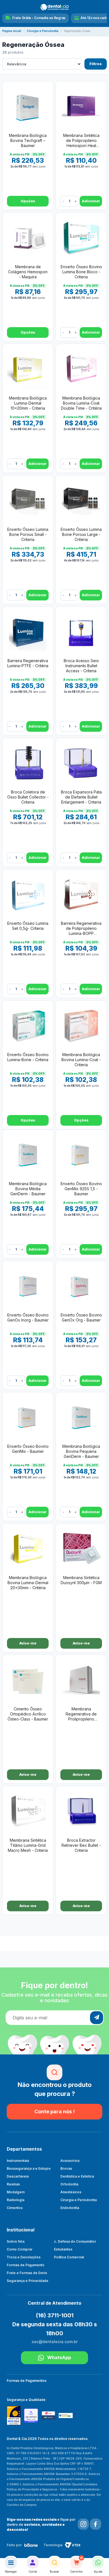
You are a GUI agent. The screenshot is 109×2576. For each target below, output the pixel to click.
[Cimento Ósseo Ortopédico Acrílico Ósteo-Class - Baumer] (28, 1680)
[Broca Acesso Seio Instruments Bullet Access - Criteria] (81, 632)
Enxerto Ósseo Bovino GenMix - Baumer (28, 1449)
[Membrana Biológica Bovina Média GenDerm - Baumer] (28, 1155)
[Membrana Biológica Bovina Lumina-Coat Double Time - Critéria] (81, 369)
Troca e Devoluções (24, 2257)
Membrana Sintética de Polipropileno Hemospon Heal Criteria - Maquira (81, 141)
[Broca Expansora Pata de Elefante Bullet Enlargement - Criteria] (81, 763)
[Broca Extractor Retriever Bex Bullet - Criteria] (81, 1811)
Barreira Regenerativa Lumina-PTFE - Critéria (28, 663)
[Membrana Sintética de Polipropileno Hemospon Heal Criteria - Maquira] (81, 106)
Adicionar (91, 201)
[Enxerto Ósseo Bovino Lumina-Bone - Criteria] (28, 1026)
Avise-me (28, 1643)
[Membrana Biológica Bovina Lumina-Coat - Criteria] (81, 1026)
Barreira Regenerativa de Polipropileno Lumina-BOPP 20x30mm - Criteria (81, 929)
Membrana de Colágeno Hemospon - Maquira (28, 272)
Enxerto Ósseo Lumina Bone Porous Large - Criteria (81, 534)
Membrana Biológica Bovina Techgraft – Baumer (28, 140)
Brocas (66, 2168)
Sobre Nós (16, 2241)
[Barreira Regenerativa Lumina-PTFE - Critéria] (28, 632)
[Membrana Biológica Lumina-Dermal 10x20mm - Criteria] (28, 369)
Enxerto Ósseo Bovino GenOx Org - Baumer (81, 1317)
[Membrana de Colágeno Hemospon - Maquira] (28, 238)
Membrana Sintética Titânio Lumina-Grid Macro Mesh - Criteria (28, 1845)
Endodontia (70, 2208)
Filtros (96, 64)
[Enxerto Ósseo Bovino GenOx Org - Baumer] (81, 1286)
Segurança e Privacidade (28, 2281)
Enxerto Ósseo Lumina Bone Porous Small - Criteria (28, 534)
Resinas (13, 2184)
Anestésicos (71, 2192)
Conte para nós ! (54, 2112)
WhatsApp (59, 2357)
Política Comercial (69, 2257)
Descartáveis (18, 2176)
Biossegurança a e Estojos (29, 2168)
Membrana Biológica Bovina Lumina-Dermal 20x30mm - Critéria (28, 1583)
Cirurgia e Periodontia (43, 31)
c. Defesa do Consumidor (75, 2241)
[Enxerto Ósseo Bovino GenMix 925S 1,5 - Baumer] (81, 1155)
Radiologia (16, 2200)
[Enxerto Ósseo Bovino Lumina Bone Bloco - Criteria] (81, 238)
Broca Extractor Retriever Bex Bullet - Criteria (81, 1845)
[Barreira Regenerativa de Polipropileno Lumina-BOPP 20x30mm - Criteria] (81, 894)
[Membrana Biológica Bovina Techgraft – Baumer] (28, 106)
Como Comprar (20, 2249)
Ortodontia (69, 2184)
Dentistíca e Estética (77, 2176)
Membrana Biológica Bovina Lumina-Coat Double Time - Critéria (81, 403)
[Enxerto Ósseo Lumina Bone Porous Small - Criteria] (28, 500)
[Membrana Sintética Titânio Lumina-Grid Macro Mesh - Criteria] (28, 1811)
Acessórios (70, 2161)
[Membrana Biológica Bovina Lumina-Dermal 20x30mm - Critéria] (28, 1549)
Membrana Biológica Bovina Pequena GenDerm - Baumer (81, 1451)
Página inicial (12, 31)
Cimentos (15, 2208)
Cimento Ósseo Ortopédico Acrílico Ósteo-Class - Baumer (28, 1714)
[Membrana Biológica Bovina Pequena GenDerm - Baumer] (81, 1417)
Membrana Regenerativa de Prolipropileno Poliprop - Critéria (81, 1714)
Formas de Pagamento (26, 2265)
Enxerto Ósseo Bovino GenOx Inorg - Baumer (28, 1317)
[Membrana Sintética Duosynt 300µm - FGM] (81, 1549)
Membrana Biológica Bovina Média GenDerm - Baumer (28, 1189)
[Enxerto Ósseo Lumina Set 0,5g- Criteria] (28, 894)
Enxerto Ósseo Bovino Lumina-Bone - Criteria (28, 1057)
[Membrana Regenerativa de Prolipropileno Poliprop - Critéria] (81, 1680)
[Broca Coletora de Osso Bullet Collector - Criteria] (28, 763)
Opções (28, 201)
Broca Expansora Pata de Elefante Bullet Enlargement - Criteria (81, 797)
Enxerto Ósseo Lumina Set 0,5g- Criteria (28, 926)
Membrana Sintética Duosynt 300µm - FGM (81, 1580)
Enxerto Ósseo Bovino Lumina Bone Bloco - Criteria (81, 272)
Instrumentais (18, 2161)
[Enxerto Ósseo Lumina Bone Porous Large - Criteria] (81, 500)
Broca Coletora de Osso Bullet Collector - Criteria (28, 797)
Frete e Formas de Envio (27, 2273)
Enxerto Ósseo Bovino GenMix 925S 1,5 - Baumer (81, 1189)
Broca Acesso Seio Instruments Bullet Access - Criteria (81, 666)
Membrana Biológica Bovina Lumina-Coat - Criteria (81, 1060)
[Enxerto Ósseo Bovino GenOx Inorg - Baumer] (28, 1286)
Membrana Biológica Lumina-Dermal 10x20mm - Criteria (28, 403)
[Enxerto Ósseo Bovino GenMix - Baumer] (28, 1417)
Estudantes (63, 2249)
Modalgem (16, 2192)
